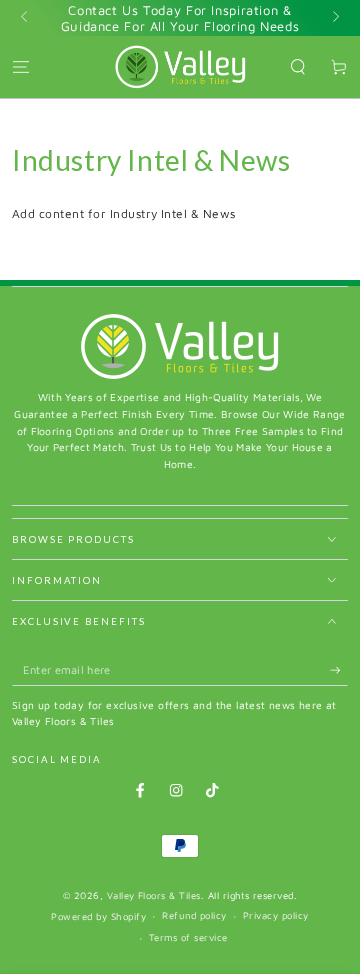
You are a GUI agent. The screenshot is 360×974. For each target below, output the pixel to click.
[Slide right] (334, 18)
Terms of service (188, 937)
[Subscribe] (339, 670)
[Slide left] (25, 18)
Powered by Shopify (98, 916)
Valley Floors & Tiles (154, 895)
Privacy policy (276, 915)
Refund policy (194, 915)
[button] (298, 66)
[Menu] (21, 66)
